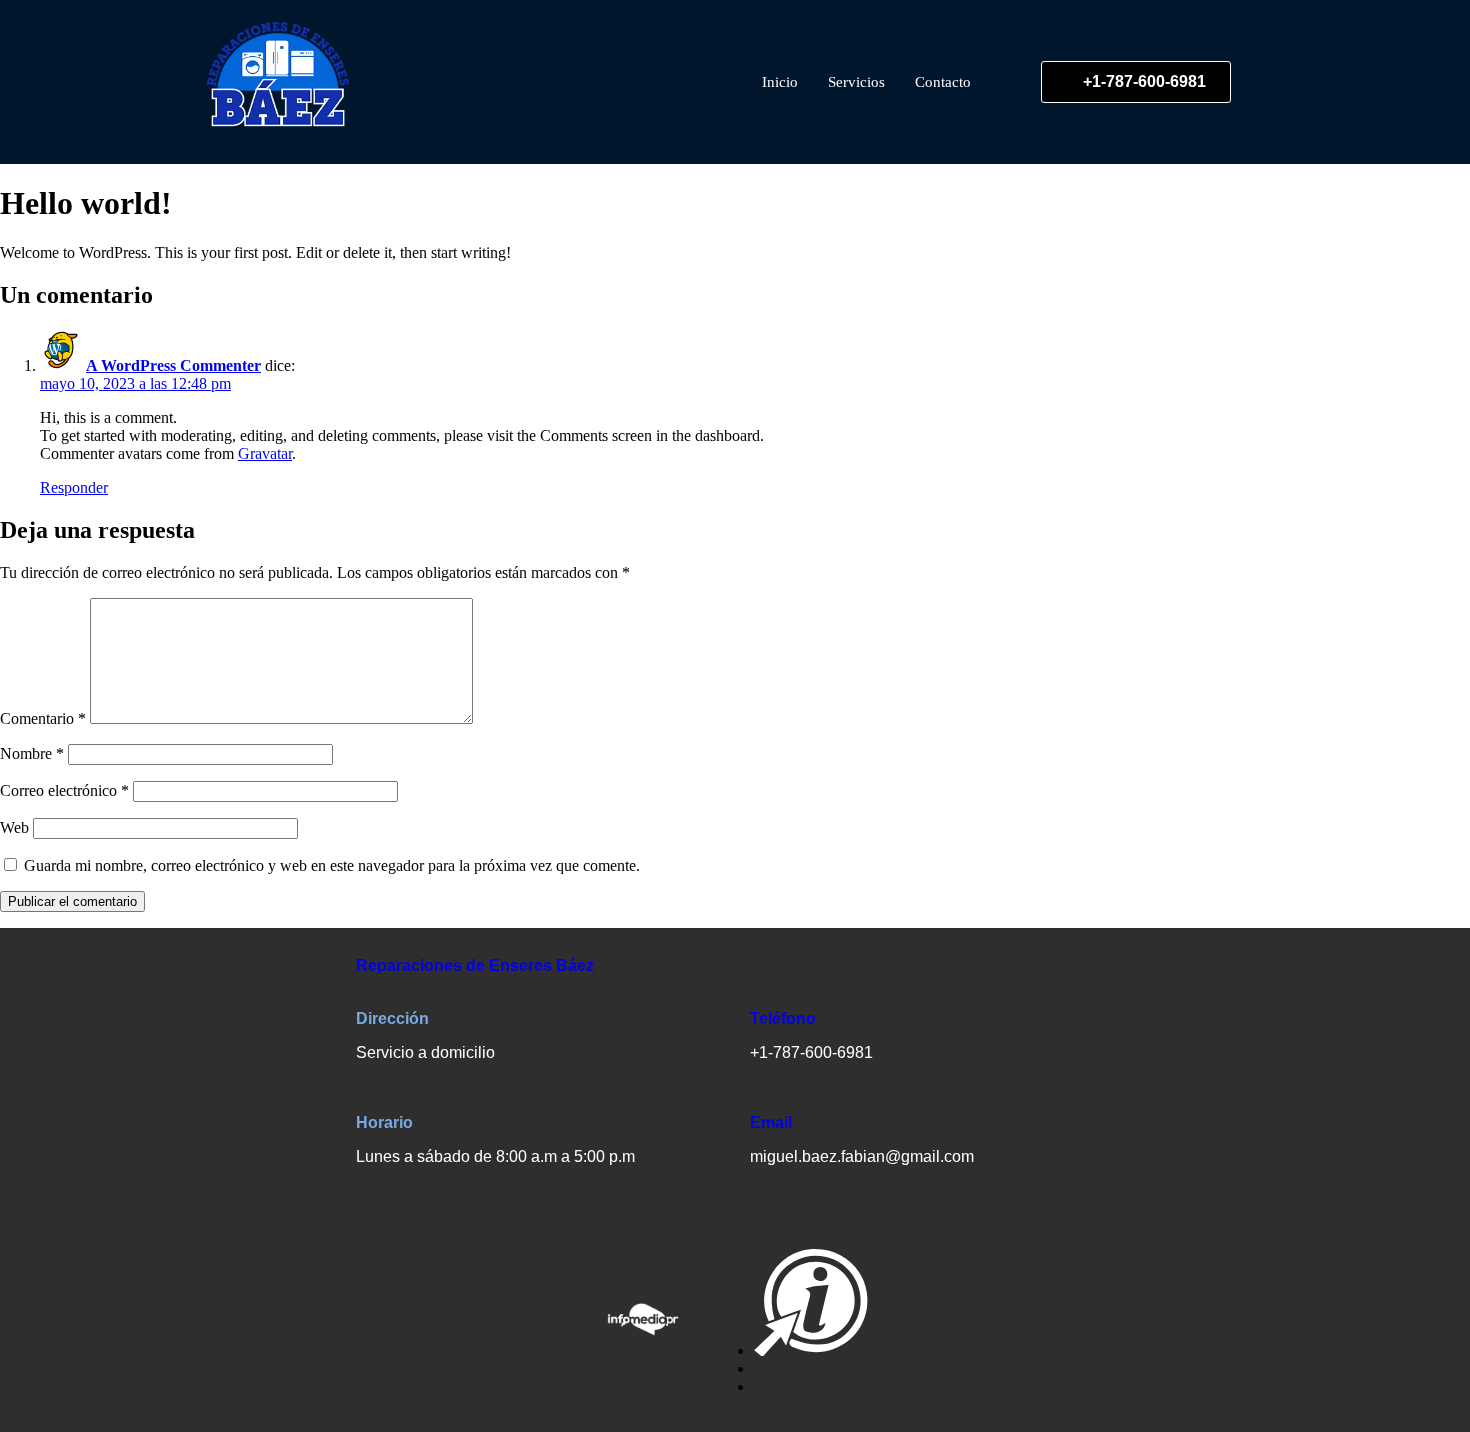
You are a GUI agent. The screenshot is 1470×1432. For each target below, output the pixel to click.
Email (771, 1122)
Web (14, 827)
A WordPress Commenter (173, 365)
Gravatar (265, 453)
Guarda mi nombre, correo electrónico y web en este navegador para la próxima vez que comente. (332, 865)
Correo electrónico (64, 790)
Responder (74, 487)
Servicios (856, 82)
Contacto (943, 82)
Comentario (43, 718)
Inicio (780, 82)
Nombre (32, 753)
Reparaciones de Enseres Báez (475, 965)
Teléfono (783, 1018)
